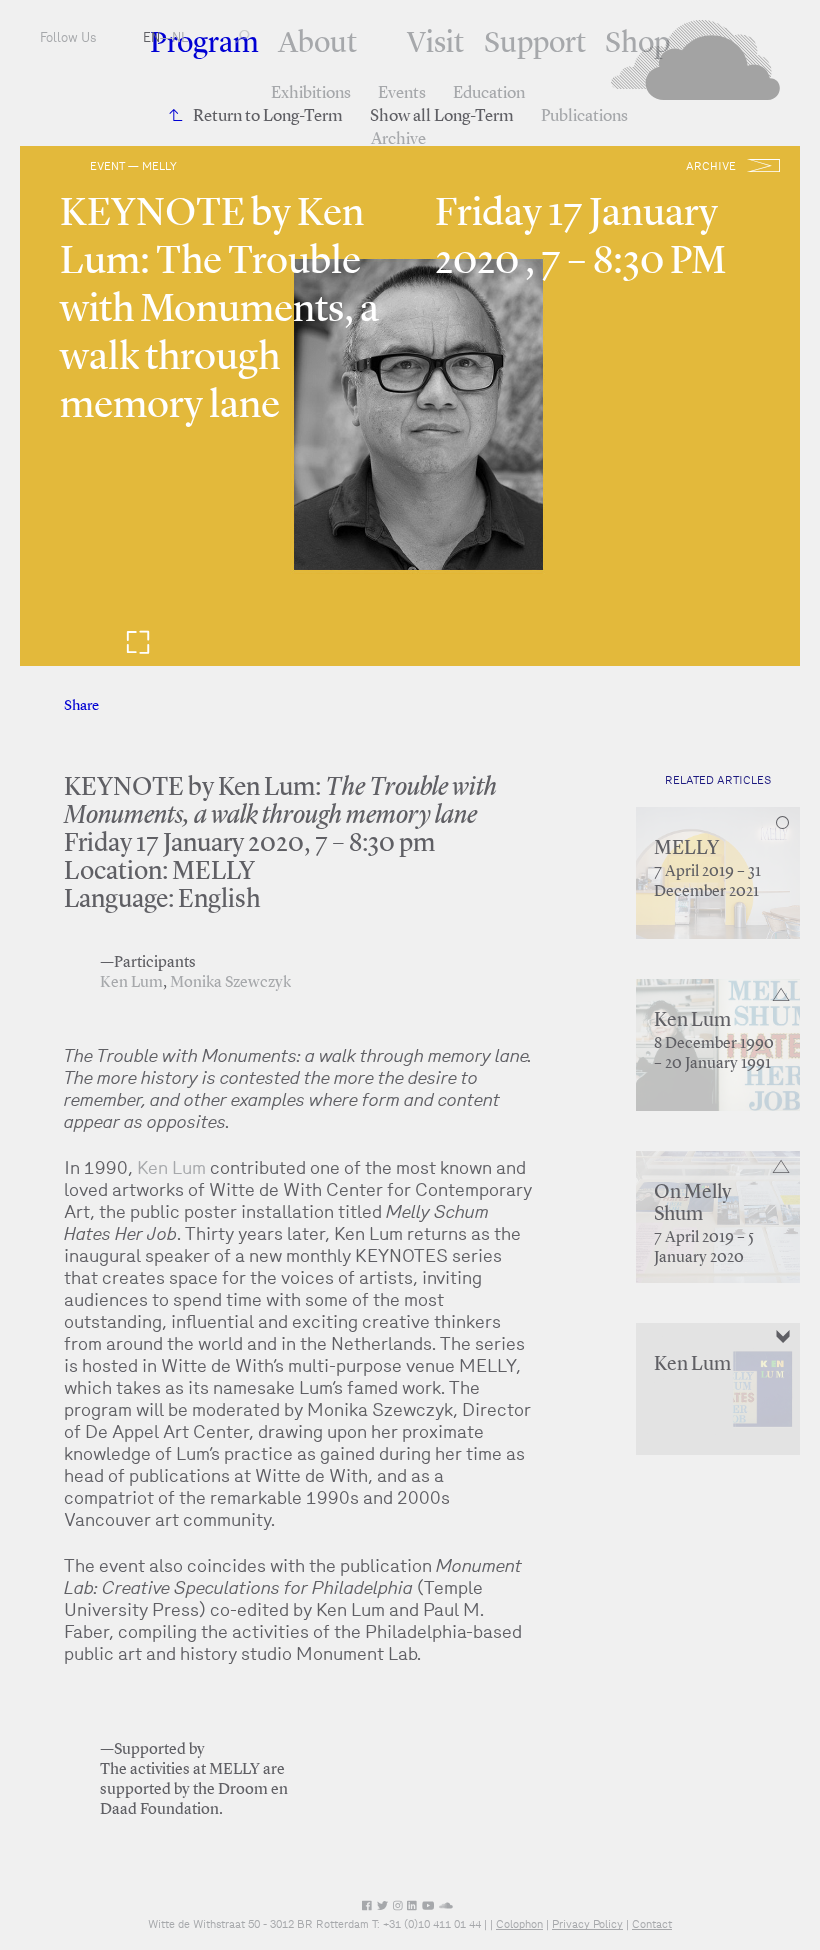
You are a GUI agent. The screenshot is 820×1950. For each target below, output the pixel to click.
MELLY (686, 849)
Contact (652, 1924)
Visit (435, 44)
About (317, 44)
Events (402, 93)
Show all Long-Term (442, 116)
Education (489, 93)
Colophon (519, 1924)
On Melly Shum (692, 1204)
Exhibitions (311, 93)
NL (180, 37)
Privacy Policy (587, 1924)
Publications (584, 116)
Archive (398, 139)
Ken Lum (131, 983)
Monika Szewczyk (230, 983)
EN (151, 37)
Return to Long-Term (268, 116)
